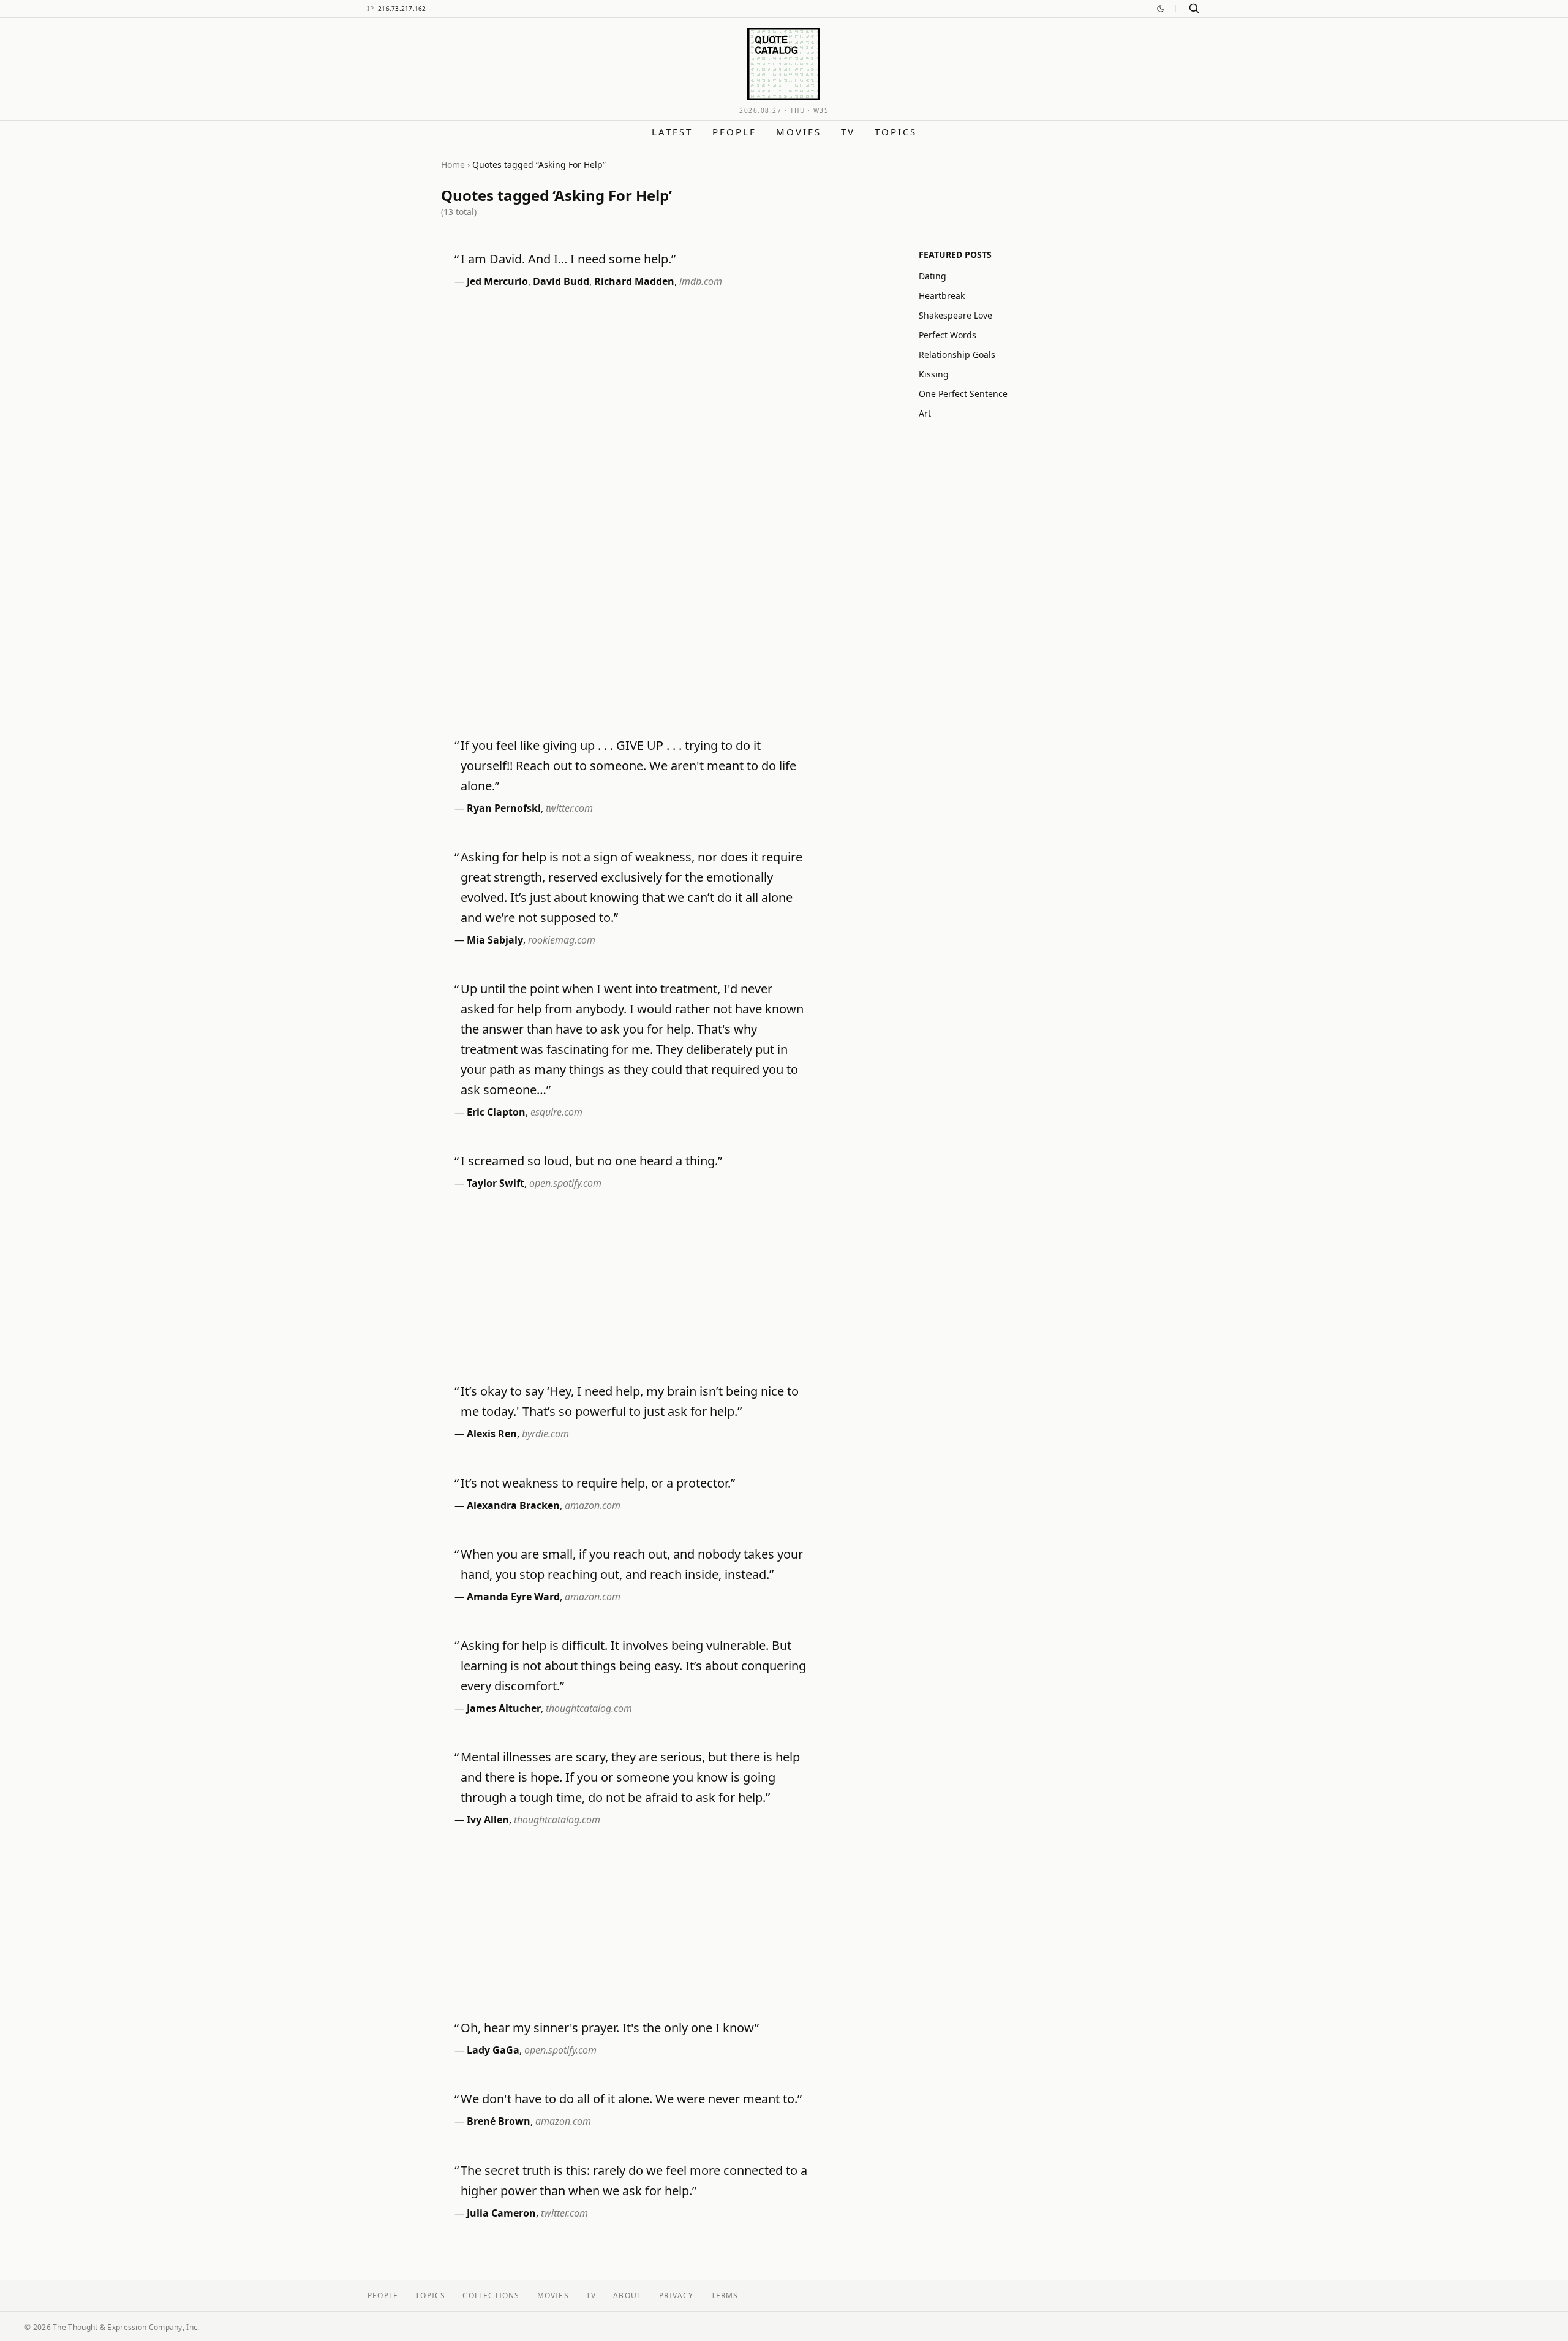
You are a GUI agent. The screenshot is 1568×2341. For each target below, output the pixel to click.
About (628, 2295)
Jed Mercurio (497, 281)
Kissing (934, 374)
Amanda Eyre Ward (513, 1597)
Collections (491, 2295)
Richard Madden (634, 281)
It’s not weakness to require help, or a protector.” (598, 1483)
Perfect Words (948, 335)
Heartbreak (942, 296)
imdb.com (701, 281)
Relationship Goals (957, 354)
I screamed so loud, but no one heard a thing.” (591, 1161)
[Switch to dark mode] (1161, 9)
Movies (799, 132)
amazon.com (593, 1505)
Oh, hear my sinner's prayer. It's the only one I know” (610, 2028)
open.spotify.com (565, 1183)
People (734, 132)
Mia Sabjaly (495, 940)
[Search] (1194, 9)
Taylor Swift (496, 1183)
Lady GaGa (493, 2050)
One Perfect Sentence (963, 394)
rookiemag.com (562, 940)
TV (848, 132)
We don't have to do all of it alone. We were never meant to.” (631, 2099)
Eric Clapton (496, 1112)
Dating (933, 276)
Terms (725, 2295)
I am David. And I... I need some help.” (568, 259)
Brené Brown (499, 2121)
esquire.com (556, 1112)
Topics (896, 132)
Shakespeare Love (956, 315)
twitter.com (569, 808)
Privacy (676, 2295)
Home (453, 165)
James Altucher (504, 1708)
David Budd (561, 281)
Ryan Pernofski (504, 808)
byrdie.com (545, 1434)
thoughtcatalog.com (589, 1708)
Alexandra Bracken (513, 1505)
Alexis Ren (492, 1434)
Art (925, 413)
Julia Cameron (501, 2213)
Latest (672, 132)
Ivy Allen (488, 1820)
